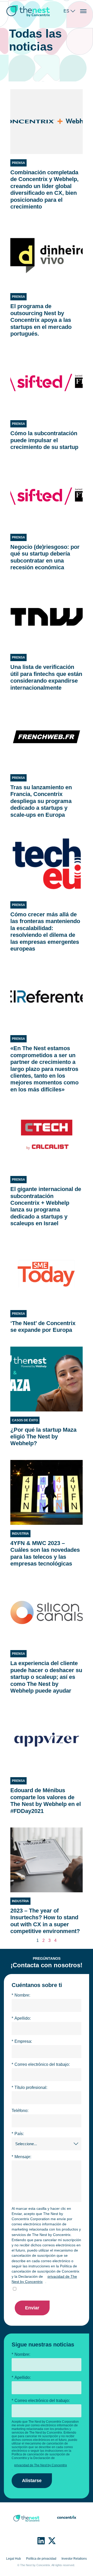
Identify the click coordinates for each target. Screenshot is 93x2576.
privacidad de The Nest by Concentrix (44, 2279)
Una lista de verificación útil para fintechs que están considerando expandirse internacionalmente (46, 677)
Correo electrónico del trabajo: (41, 2064)
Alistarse (32, 2481)
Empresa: (22, 2041)
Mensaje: (21, 2157)
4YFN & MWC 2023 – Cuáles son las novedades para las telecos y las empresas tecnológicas (45, 1553)
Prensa (18, 163)
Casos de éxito (25, 1420)
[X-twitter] (52, 2541)
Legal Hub (14, 2559)
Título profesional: (29, 2087)
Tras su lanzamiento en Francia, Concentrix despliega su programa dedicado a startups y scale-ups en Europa (41, 801)
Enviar (32, 2308)
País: (18, 2134)
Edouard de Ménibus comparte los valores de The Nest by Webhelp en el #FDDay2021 (46, 1801)
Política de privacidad (41, 2559)
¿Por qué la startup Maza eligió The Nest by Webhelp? (43, 1437)
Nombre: (21, 1995)
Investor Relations (74, 2559)
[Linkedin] (41, 2541)
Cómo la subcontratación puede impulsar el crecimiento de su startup (44, 440)
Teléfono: (20, 2111)
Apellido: (21, 2018)
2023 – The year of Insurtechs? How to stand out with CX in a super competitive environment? (45, 1921)
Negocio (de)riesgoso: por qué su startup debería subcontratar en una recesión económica (45, 557)
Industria (20, 1534)
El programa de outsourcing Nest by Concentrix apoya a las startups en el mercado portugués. (41, 320)
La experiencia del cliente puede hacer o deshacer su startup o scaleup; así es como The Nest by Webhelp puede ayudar (46, 1677)
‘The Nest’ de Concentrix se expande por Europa (43, 1327)
